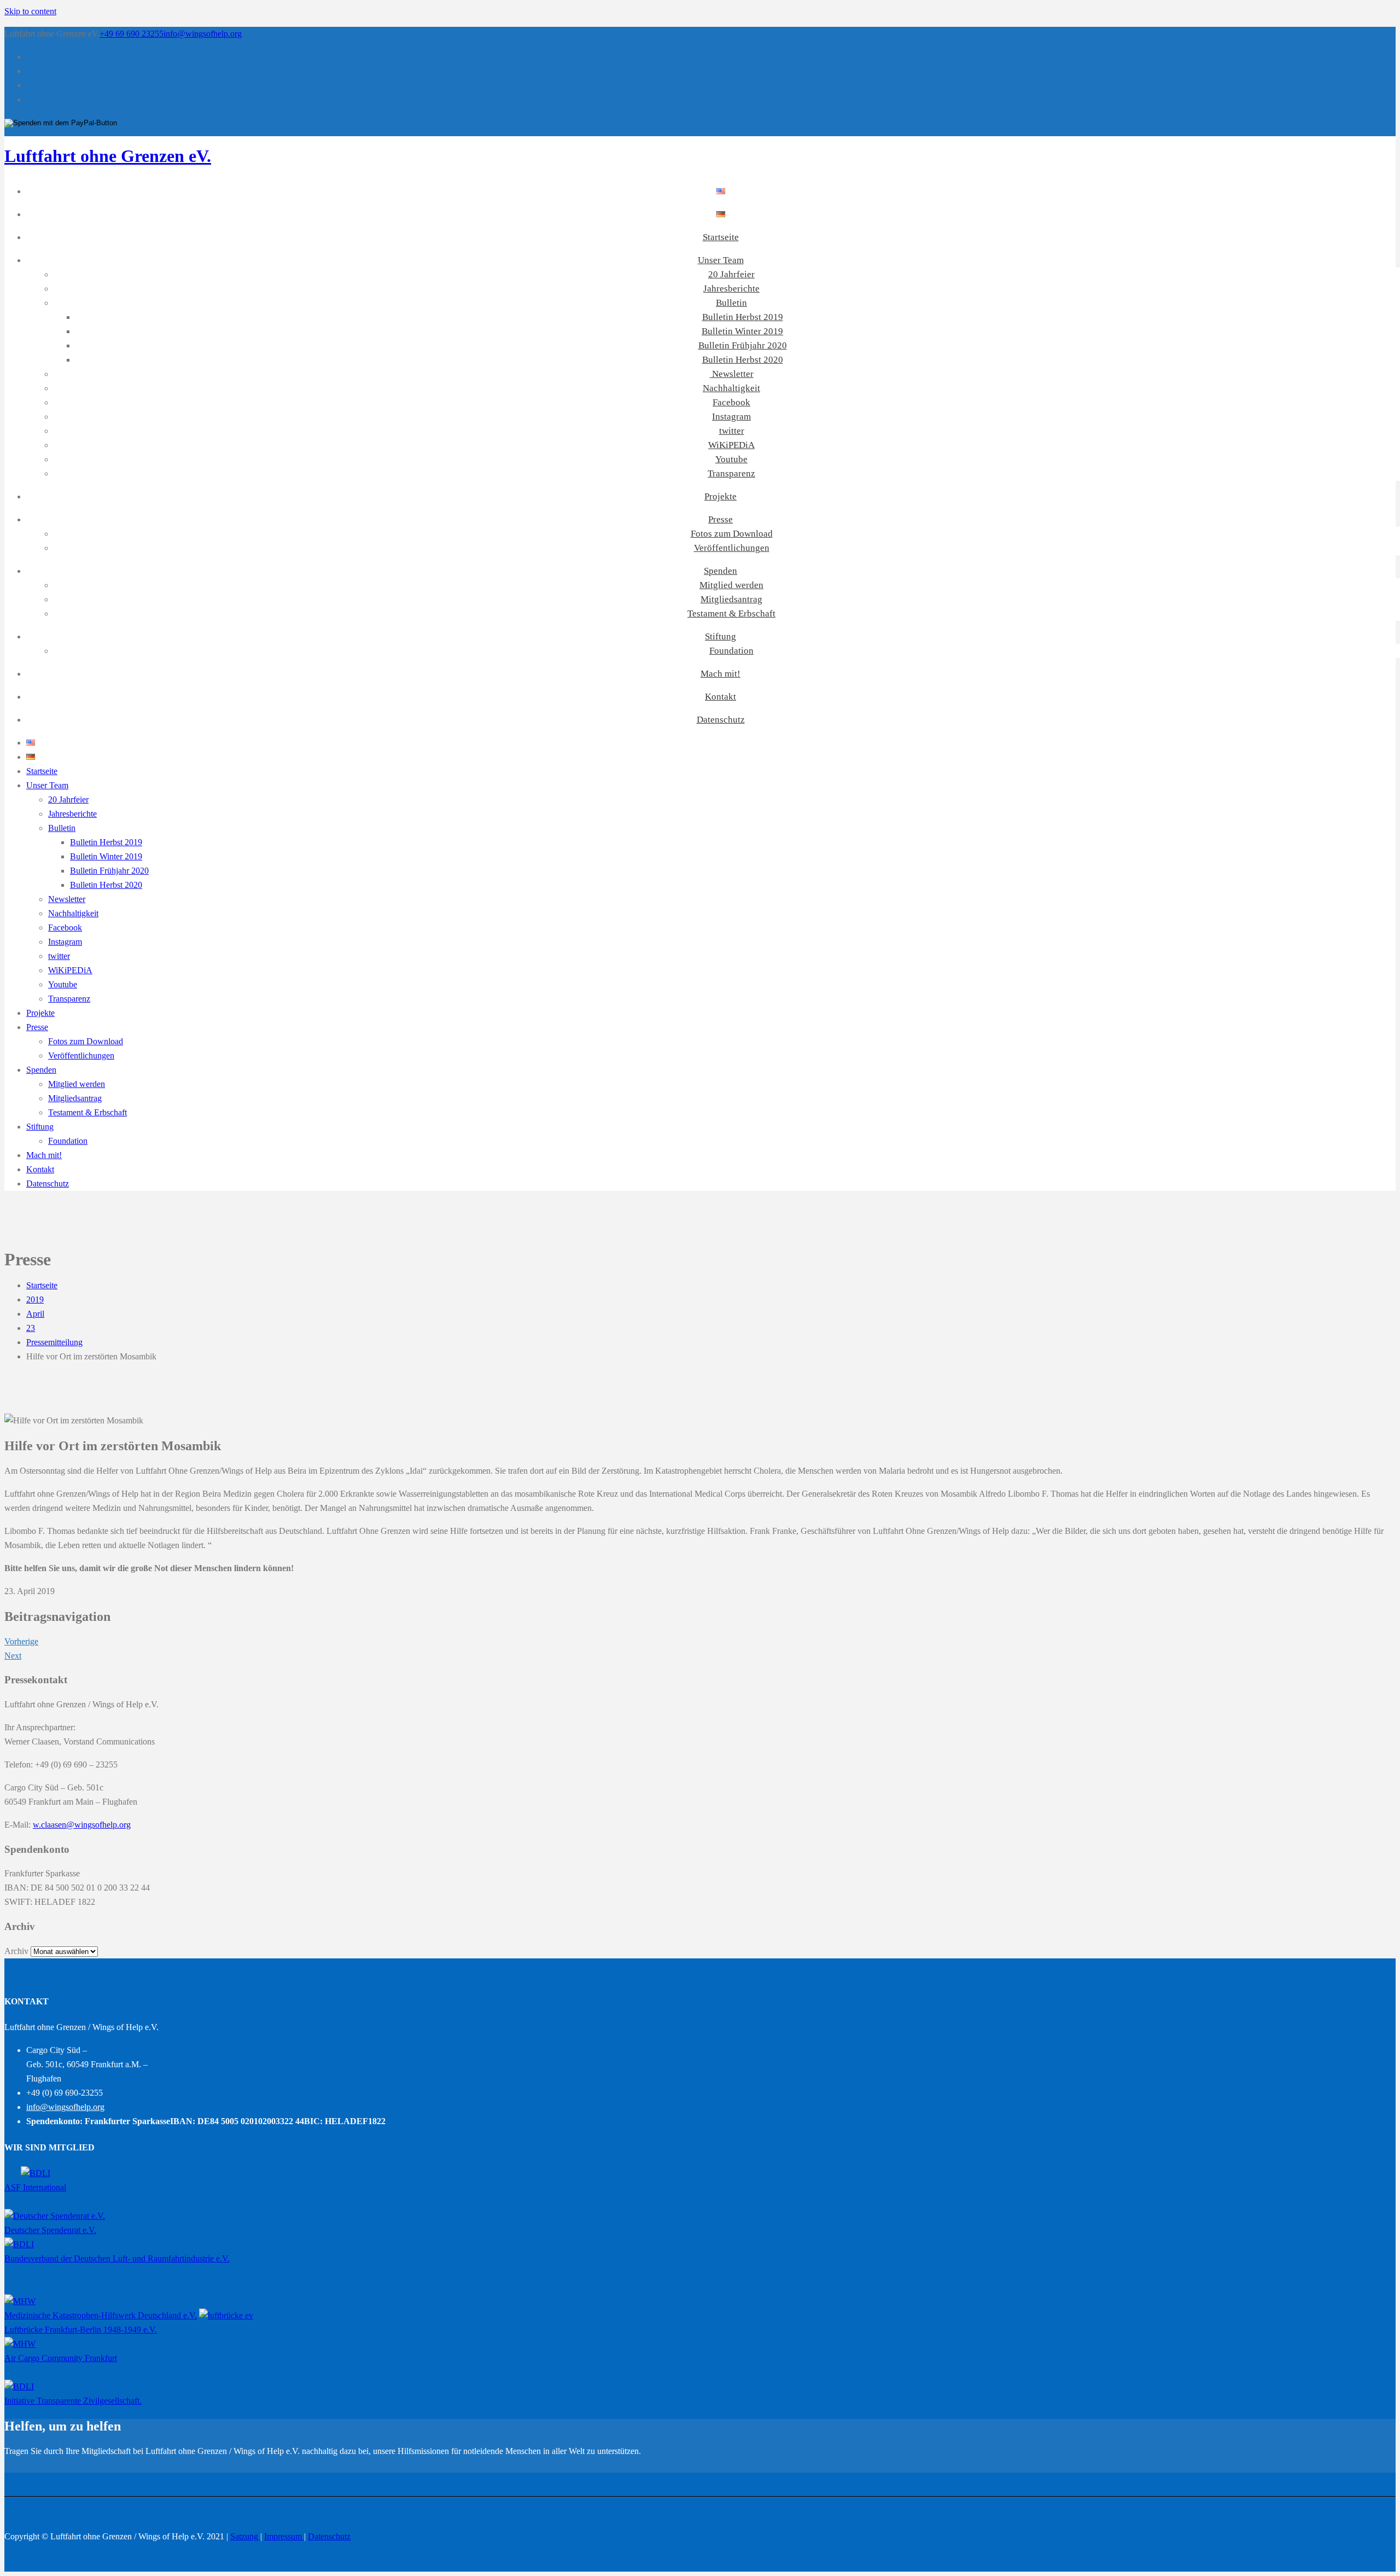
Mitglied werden (731, 585)
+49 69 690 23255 (132, 34)
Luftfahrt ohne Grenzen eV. (108, 156)
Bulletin (731, 303)
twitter (732, 431)
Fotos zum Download (732, 534)
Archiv (16, 1951)
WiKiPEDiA (731, 445)
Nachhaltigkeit (731, 388)
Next (13, 1656)
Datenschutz (721, 720)
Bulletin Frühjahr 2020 (743, 345)
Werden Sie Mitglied (40, 2465)
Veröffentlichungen (732, 548)
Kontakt (721, 697)
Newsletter (732, 374)
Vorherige (21, 1641)
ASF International (35, 2187)
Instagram (731, 417)
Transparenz (731, 473)
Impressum (284, 2536)
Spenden (721, 571)
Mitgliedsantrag (731, 599)
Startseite (721, 237)
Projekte (721, 496)
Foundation (731, 651)
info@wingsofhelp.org (203, 34)
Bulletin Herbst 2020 (743, 360)
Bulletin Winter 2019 (742, 331)
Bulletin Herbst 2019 (743, 317)
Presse (721, 519)
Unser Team (721, 260)
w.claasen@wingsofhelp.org (82, 1825)
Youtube (731, 459)
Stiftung (721, 636)
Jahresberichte (731, 289)
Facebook (731, 402)
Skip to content (30, 11)
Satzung (245, 2536)
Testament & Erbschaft (731, 614)
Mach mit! (721, 674)
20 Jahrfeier (731, 274)
